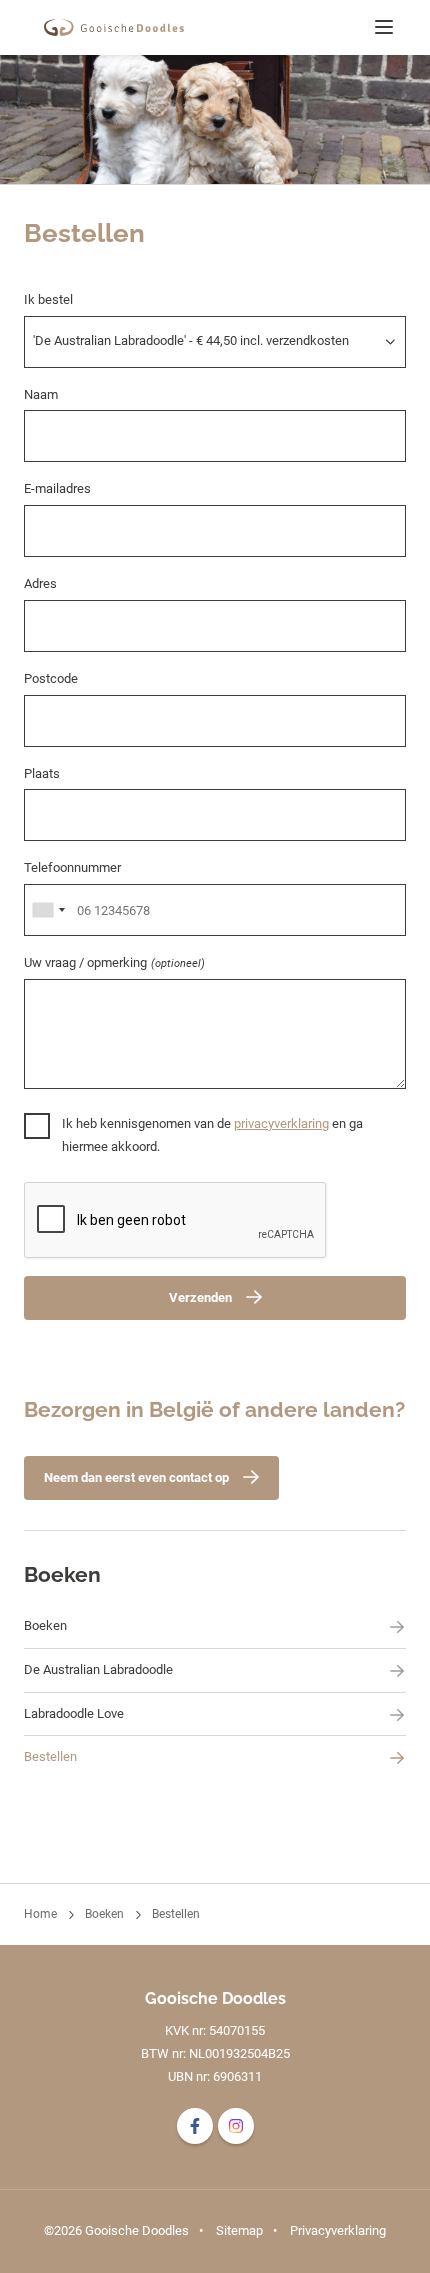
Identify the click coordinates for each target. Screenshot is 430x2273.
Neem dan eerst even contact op (136, 1477)
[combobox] (48, 910)
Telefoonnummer (72, 867)
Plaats (42, 773)
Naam (41, 394)
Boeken (62, 1574)
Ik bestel (48, 299)
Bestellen (50, 1756)
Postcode (51, 678)
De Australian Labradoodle (98, 1669)
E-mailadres (57, 488)
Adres (40, 583)
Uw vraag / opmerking (114, 962)
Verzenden (200, 1297)
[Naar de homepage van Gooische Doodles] (114, 27)
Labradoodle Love (74, 1713)
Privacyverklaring (338, 2230)
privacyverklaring (281, 1123)
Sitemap (239, 2230)
